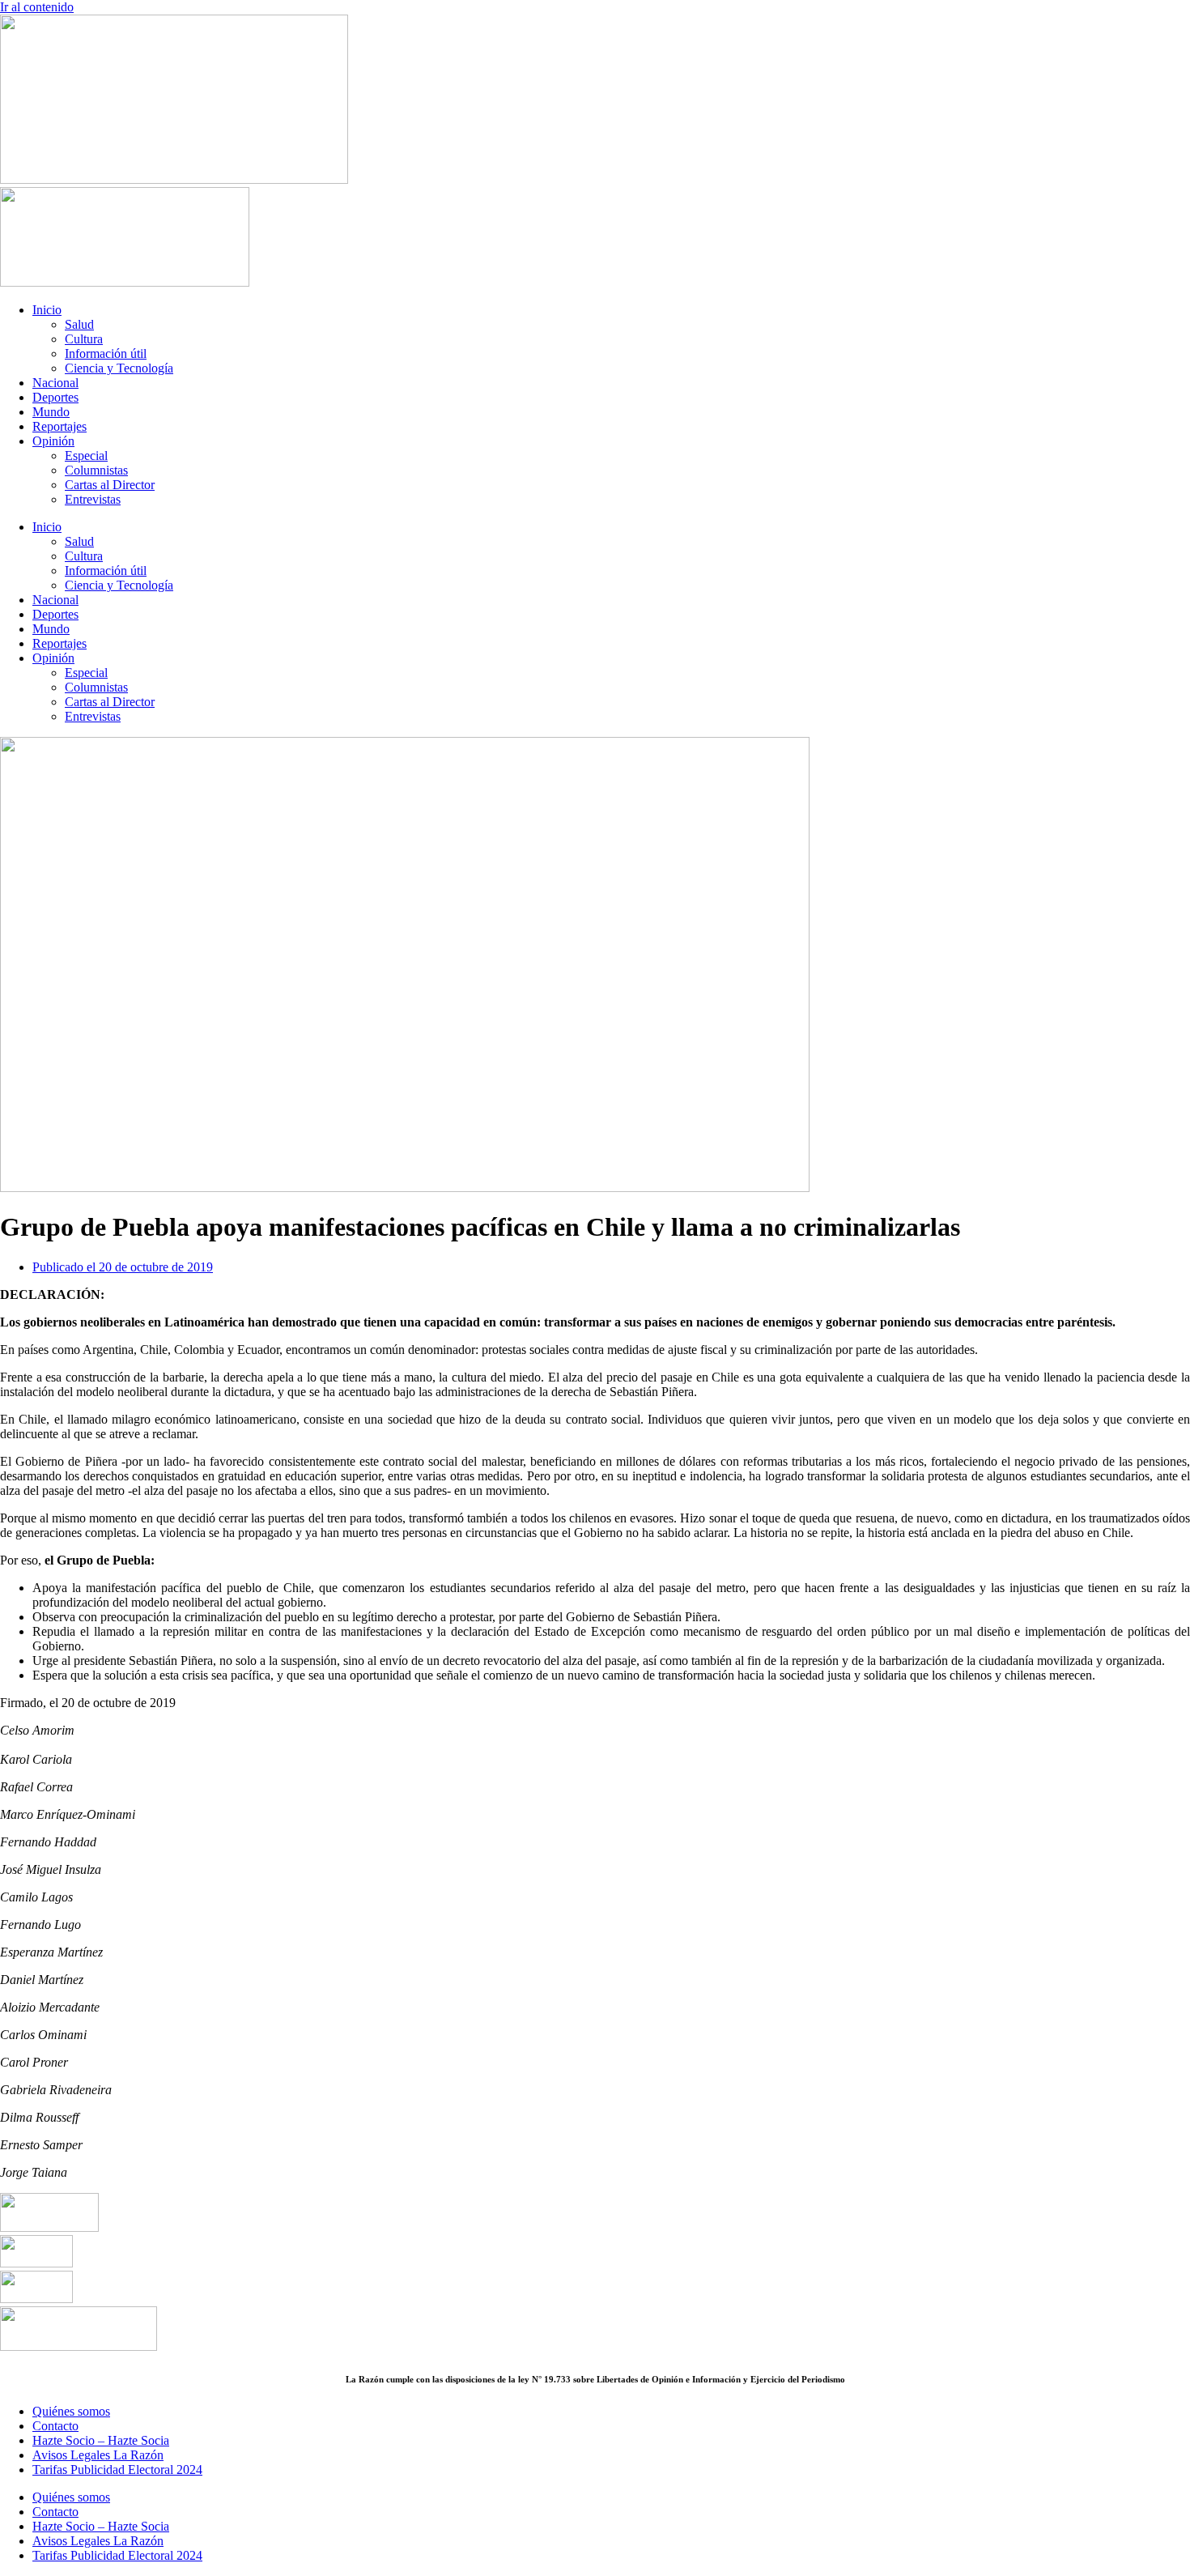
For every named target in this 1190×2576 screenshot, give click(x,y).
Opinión (53, 441)
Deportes (55, 397)
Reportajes (59, 426)
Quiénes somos (71, 2411)
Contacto (55, 2426)
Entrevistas (93, 499)
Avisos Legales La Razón (98, 2455)
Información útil (106, 353)
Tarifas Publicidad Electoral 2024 (117, 2470)
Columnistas (96, 470)
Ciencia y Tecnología (119, 368)
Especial (86, 456)
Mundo (51, 412)
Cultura (84, 339)
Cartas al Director (110, 485)
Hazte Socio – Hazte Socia (101, 2440)
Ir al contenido (37, 7)
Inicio (47, 310)
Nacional (55, 383)
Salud (79, 324)
